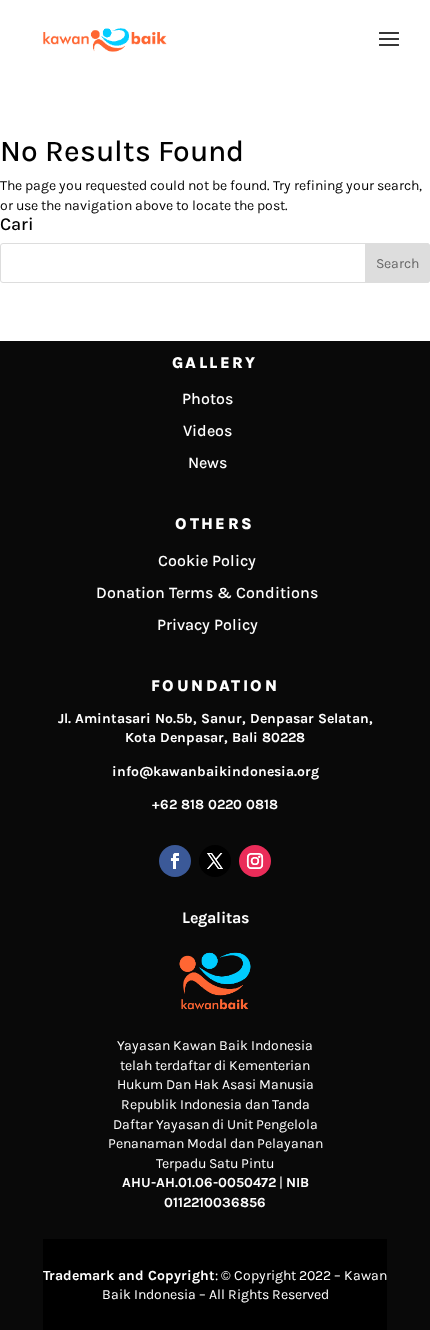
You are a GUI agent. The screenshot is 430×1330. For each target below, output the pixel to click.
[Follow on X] (215, 861)
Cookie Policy (207, 560)
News (207, 462)
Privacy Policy (207, 624)
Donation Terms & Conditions (207, 592)
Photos (207, 398)
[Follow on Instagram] (255, 861)
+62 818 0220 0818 (215, 804)
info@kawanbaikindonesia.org (215, 771)
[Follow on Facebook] (175, 861)
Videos (207, 430)
